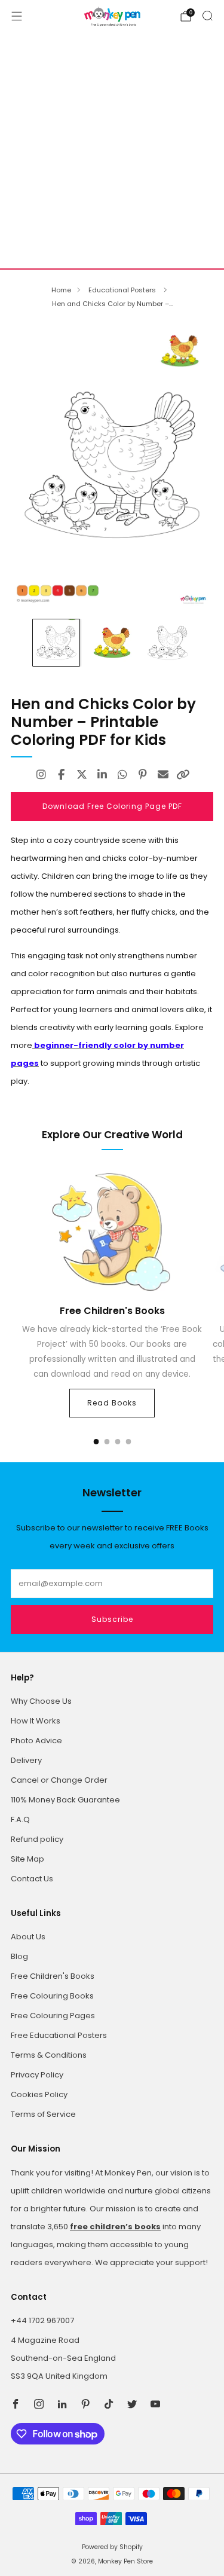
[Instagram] (41, 775)
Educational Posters (123, 290)
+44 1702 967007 (42, 2320)
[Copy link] (183, 775)
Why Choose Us (41, 1701)
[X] (82, 775)
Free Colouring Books (52, 1996)
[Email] (163, 775)
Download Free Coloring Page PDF (112, 806)
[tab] (96, 1442)
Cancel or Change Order (59, 1780)
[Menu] (17, 16)
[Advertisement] (112, 150)
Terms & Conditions (49, 2055)
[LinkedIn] (102, 775)
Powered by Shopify (112, 2547)
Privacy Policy (37, 2075)
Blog (19, 1956)
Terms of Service (43, 2114)
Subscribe (112, 1619)
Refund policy (37, 1839)
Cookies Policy (39, 2094)
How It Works (36, 1721)
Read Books (112, 1403)
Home (61, 290)
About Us (28, 1937)
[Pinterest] (143, 775)
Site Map (27, 1859)
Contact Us (32, 1879)
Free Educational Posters (59, 2035)
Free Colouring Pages (53, 2016)
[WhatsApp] (122, 775)
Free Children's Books (53, 1976)
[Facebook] (62, 775)
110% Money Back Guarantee (65, 1800)
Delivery (26, 1760)
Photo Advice (36, 1741)
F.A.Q (20, 1819)
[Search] (207, 16)
